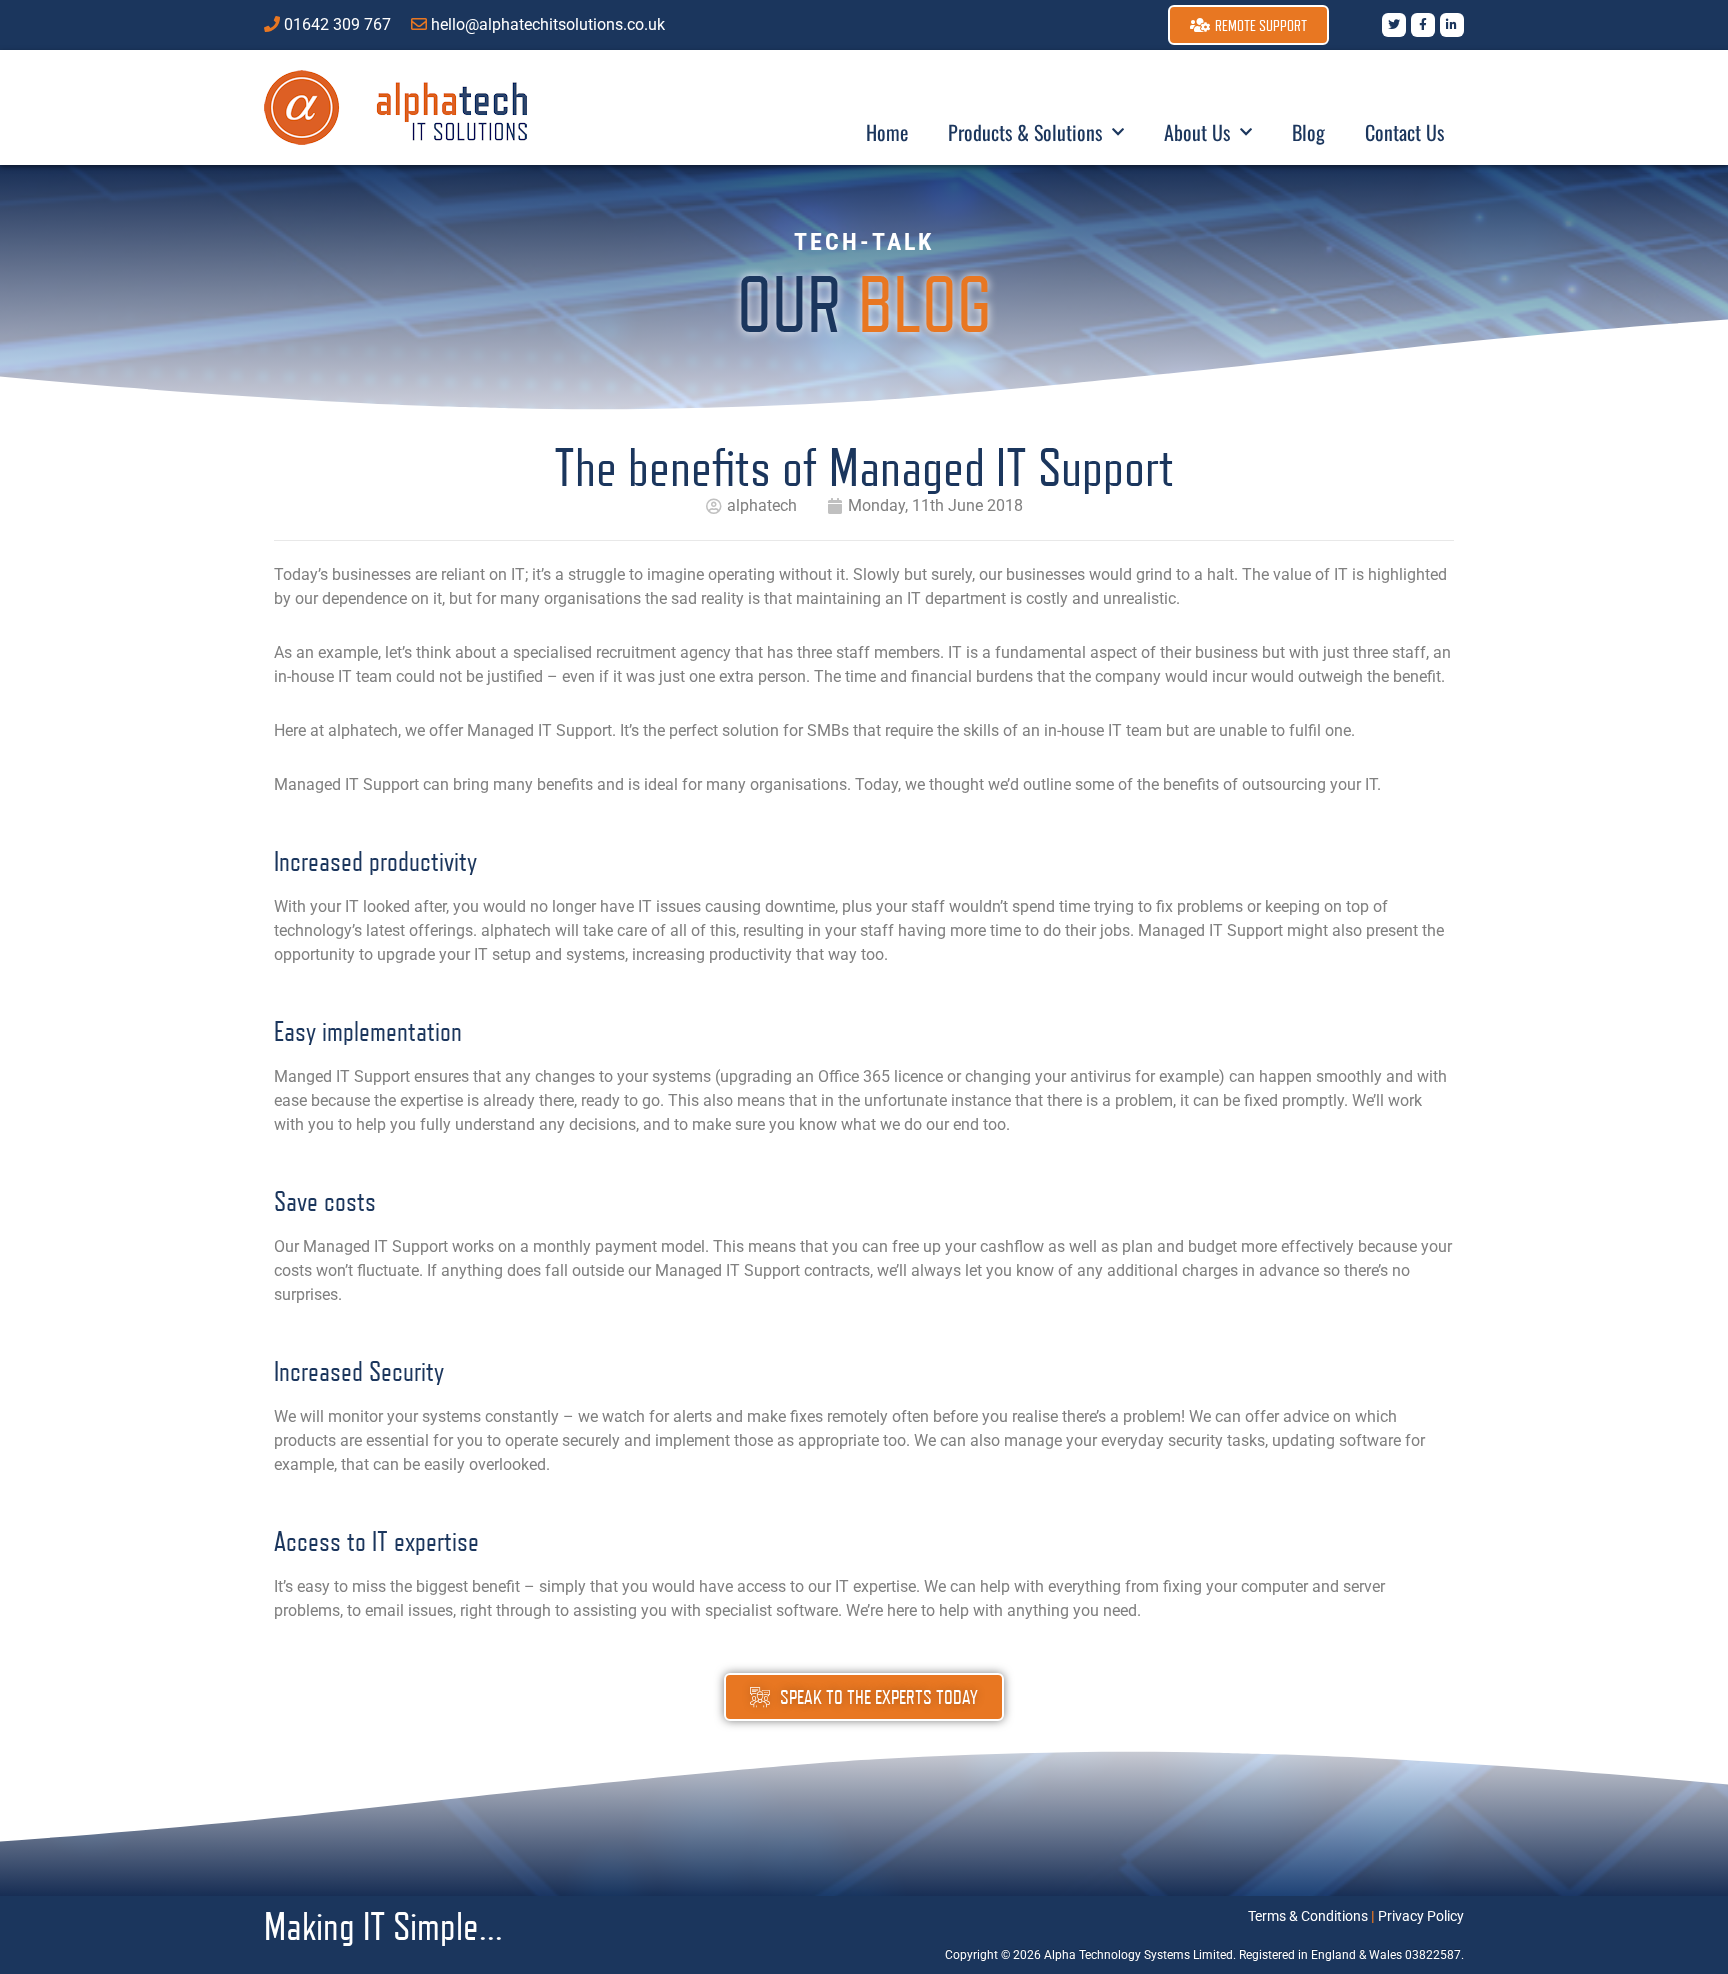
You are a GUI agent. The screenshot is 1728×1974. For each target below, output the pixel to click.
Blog (1308, 132)
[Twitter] (1394, 25)
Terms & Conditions (1308, 1916)
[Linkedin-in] (1452, 25)
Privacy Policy (1421, 1916)
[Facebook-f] (1423, 25)
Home (887, 132)
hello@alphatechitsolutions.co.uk (548, 24)
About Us (1197, 132)
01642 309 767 (337, 24)
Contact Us (1404, 132)
